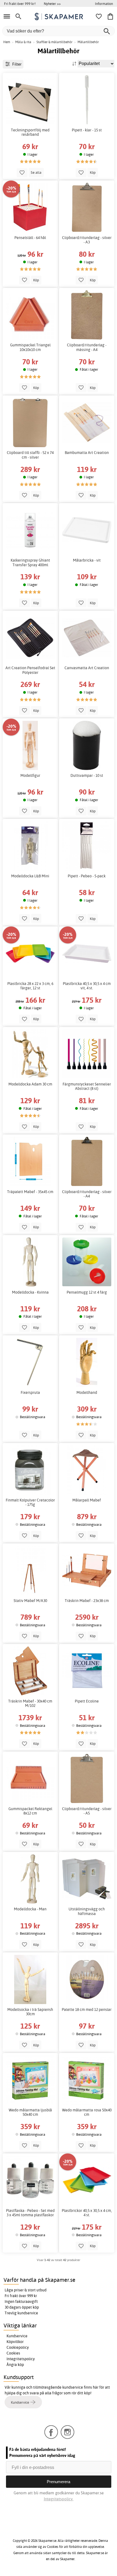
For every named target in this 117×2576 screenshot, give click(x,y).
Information (104, 4)
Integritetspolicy (21, 2359)
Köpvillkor (15, 2342)
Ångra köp (15, 2365)
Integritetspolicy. (59, 2499)
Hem (7, 42)
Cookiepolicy (18, 2347)
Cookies (13, 2353)
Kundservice (17, 2336)
